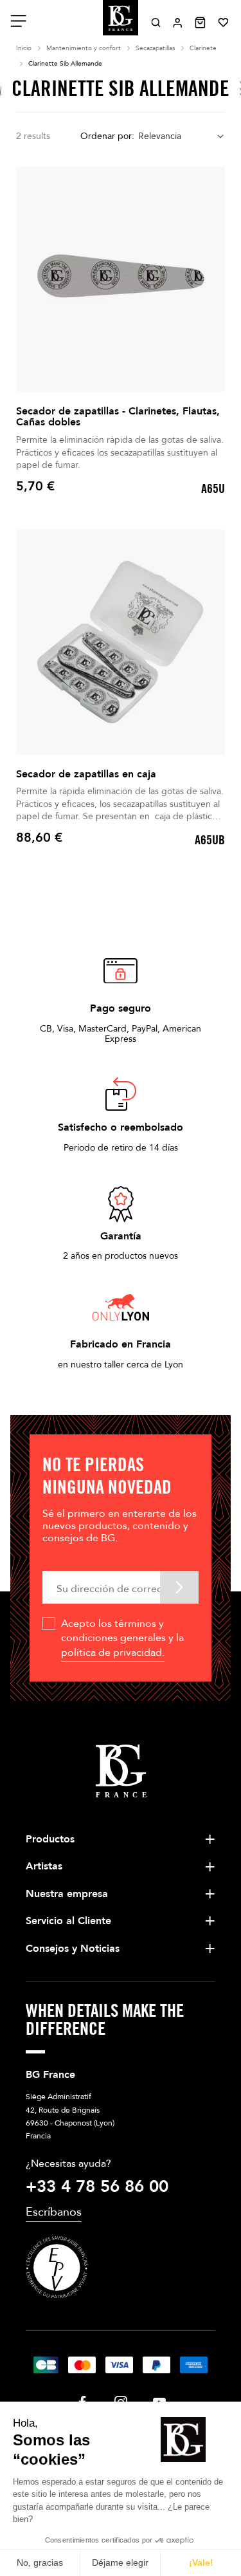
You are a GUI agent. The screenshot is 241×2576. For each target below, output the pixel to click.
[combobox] (182, 137)
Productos (50, 1839)
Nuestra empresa (67, 1894)
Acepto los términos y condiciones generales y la (122, 1638)
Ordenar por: (107, 136)
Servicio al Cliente (68, 1921)
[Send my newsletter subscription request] (179, 1587)
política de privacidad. (113, 1653)
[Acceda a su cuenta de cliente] (178, 23)
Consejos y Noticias (73, 1949)
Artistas (44, 1866)
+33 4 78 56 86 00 (97, 2187)
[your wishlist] (223, 23)
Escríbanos (54, 2212)
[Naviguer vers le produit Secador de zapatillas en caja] (121, 642)
